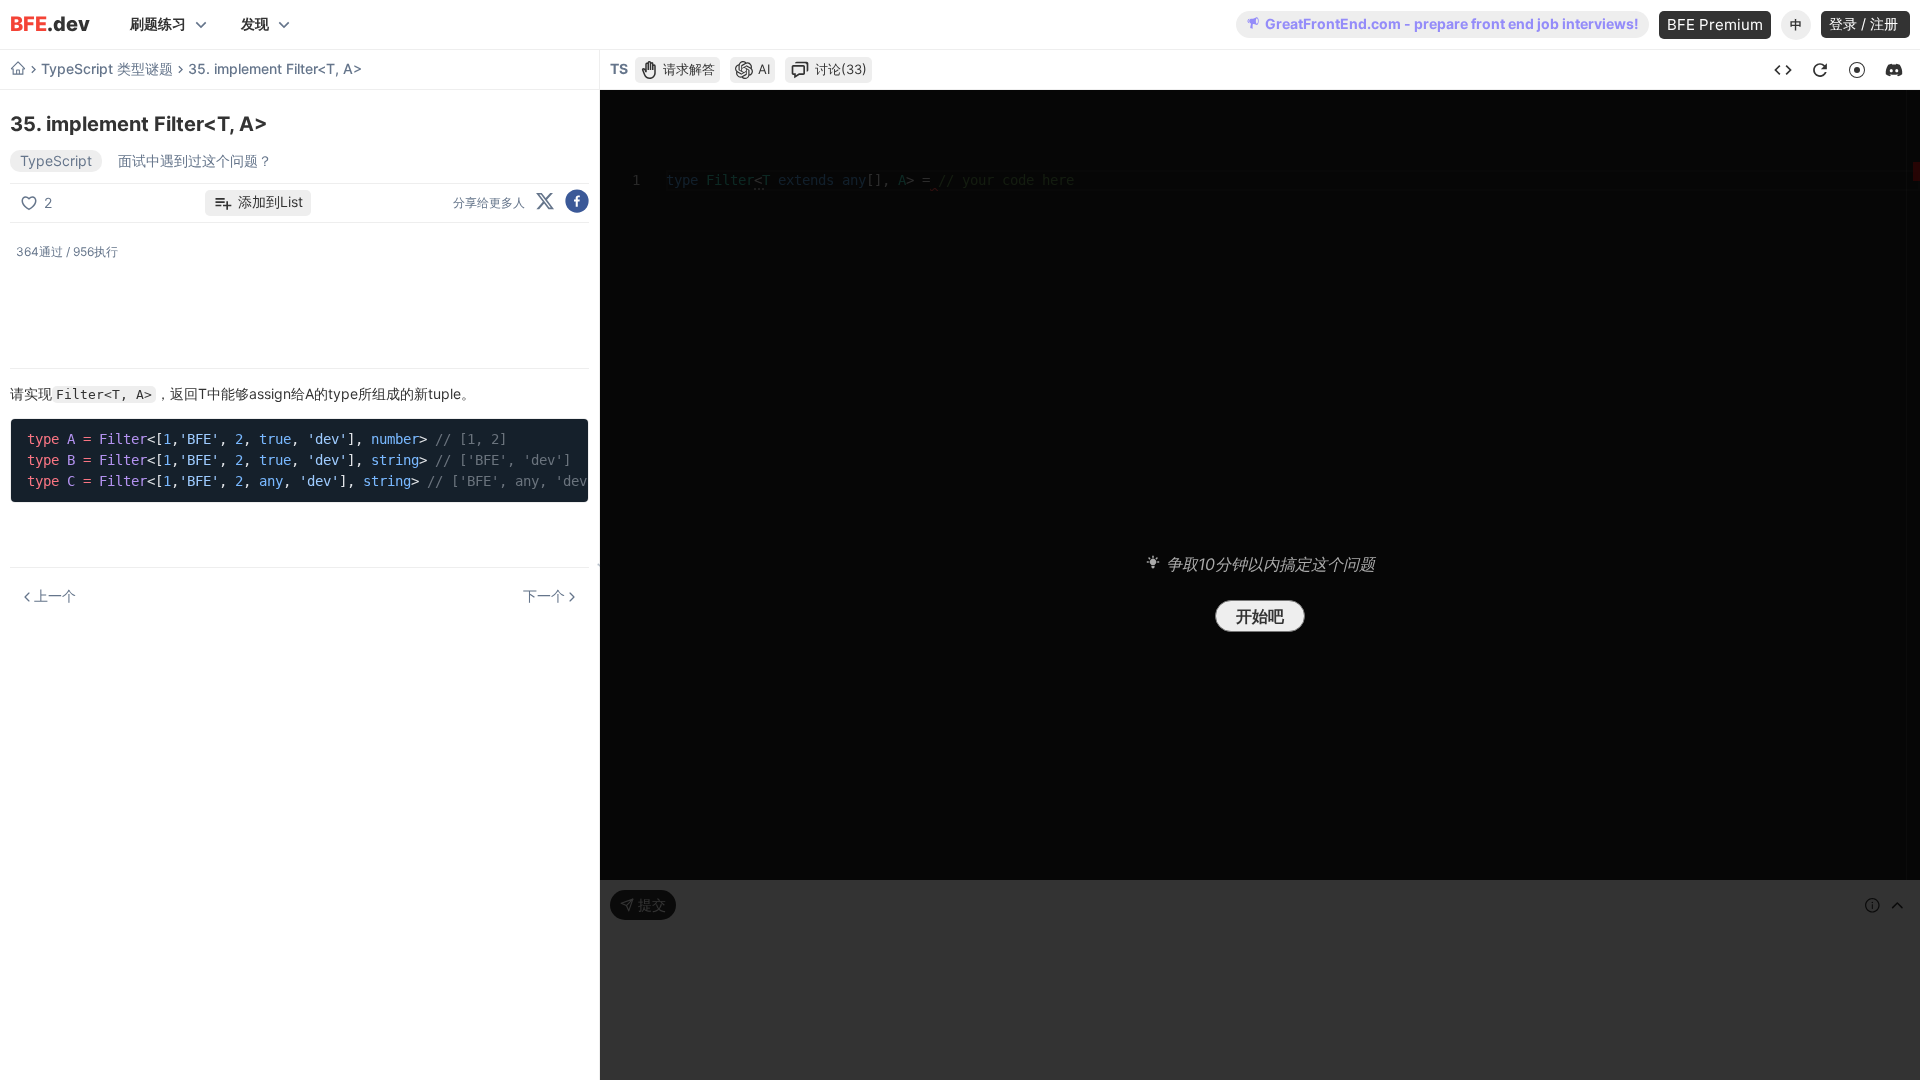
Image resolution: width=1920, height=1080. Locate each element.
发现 (255, 23)
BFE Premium (1715, 24)
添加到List (270, 201)
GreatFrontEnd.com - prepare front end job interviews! (1452, 23)
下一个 (544, 595)
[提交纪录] (1783, 70)
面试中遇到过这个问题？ (195, 160)
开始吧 (1260, 616)
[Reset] (1820, 70)
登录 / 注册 (1865, 23)
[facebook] (577, 202)
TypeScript (56, 160)
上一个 (55, 595)
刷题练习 (158, 23)
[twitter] (545, 202)
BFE (50, 24)
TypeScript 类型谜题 (107, 69)
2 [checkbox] (48, 202)
